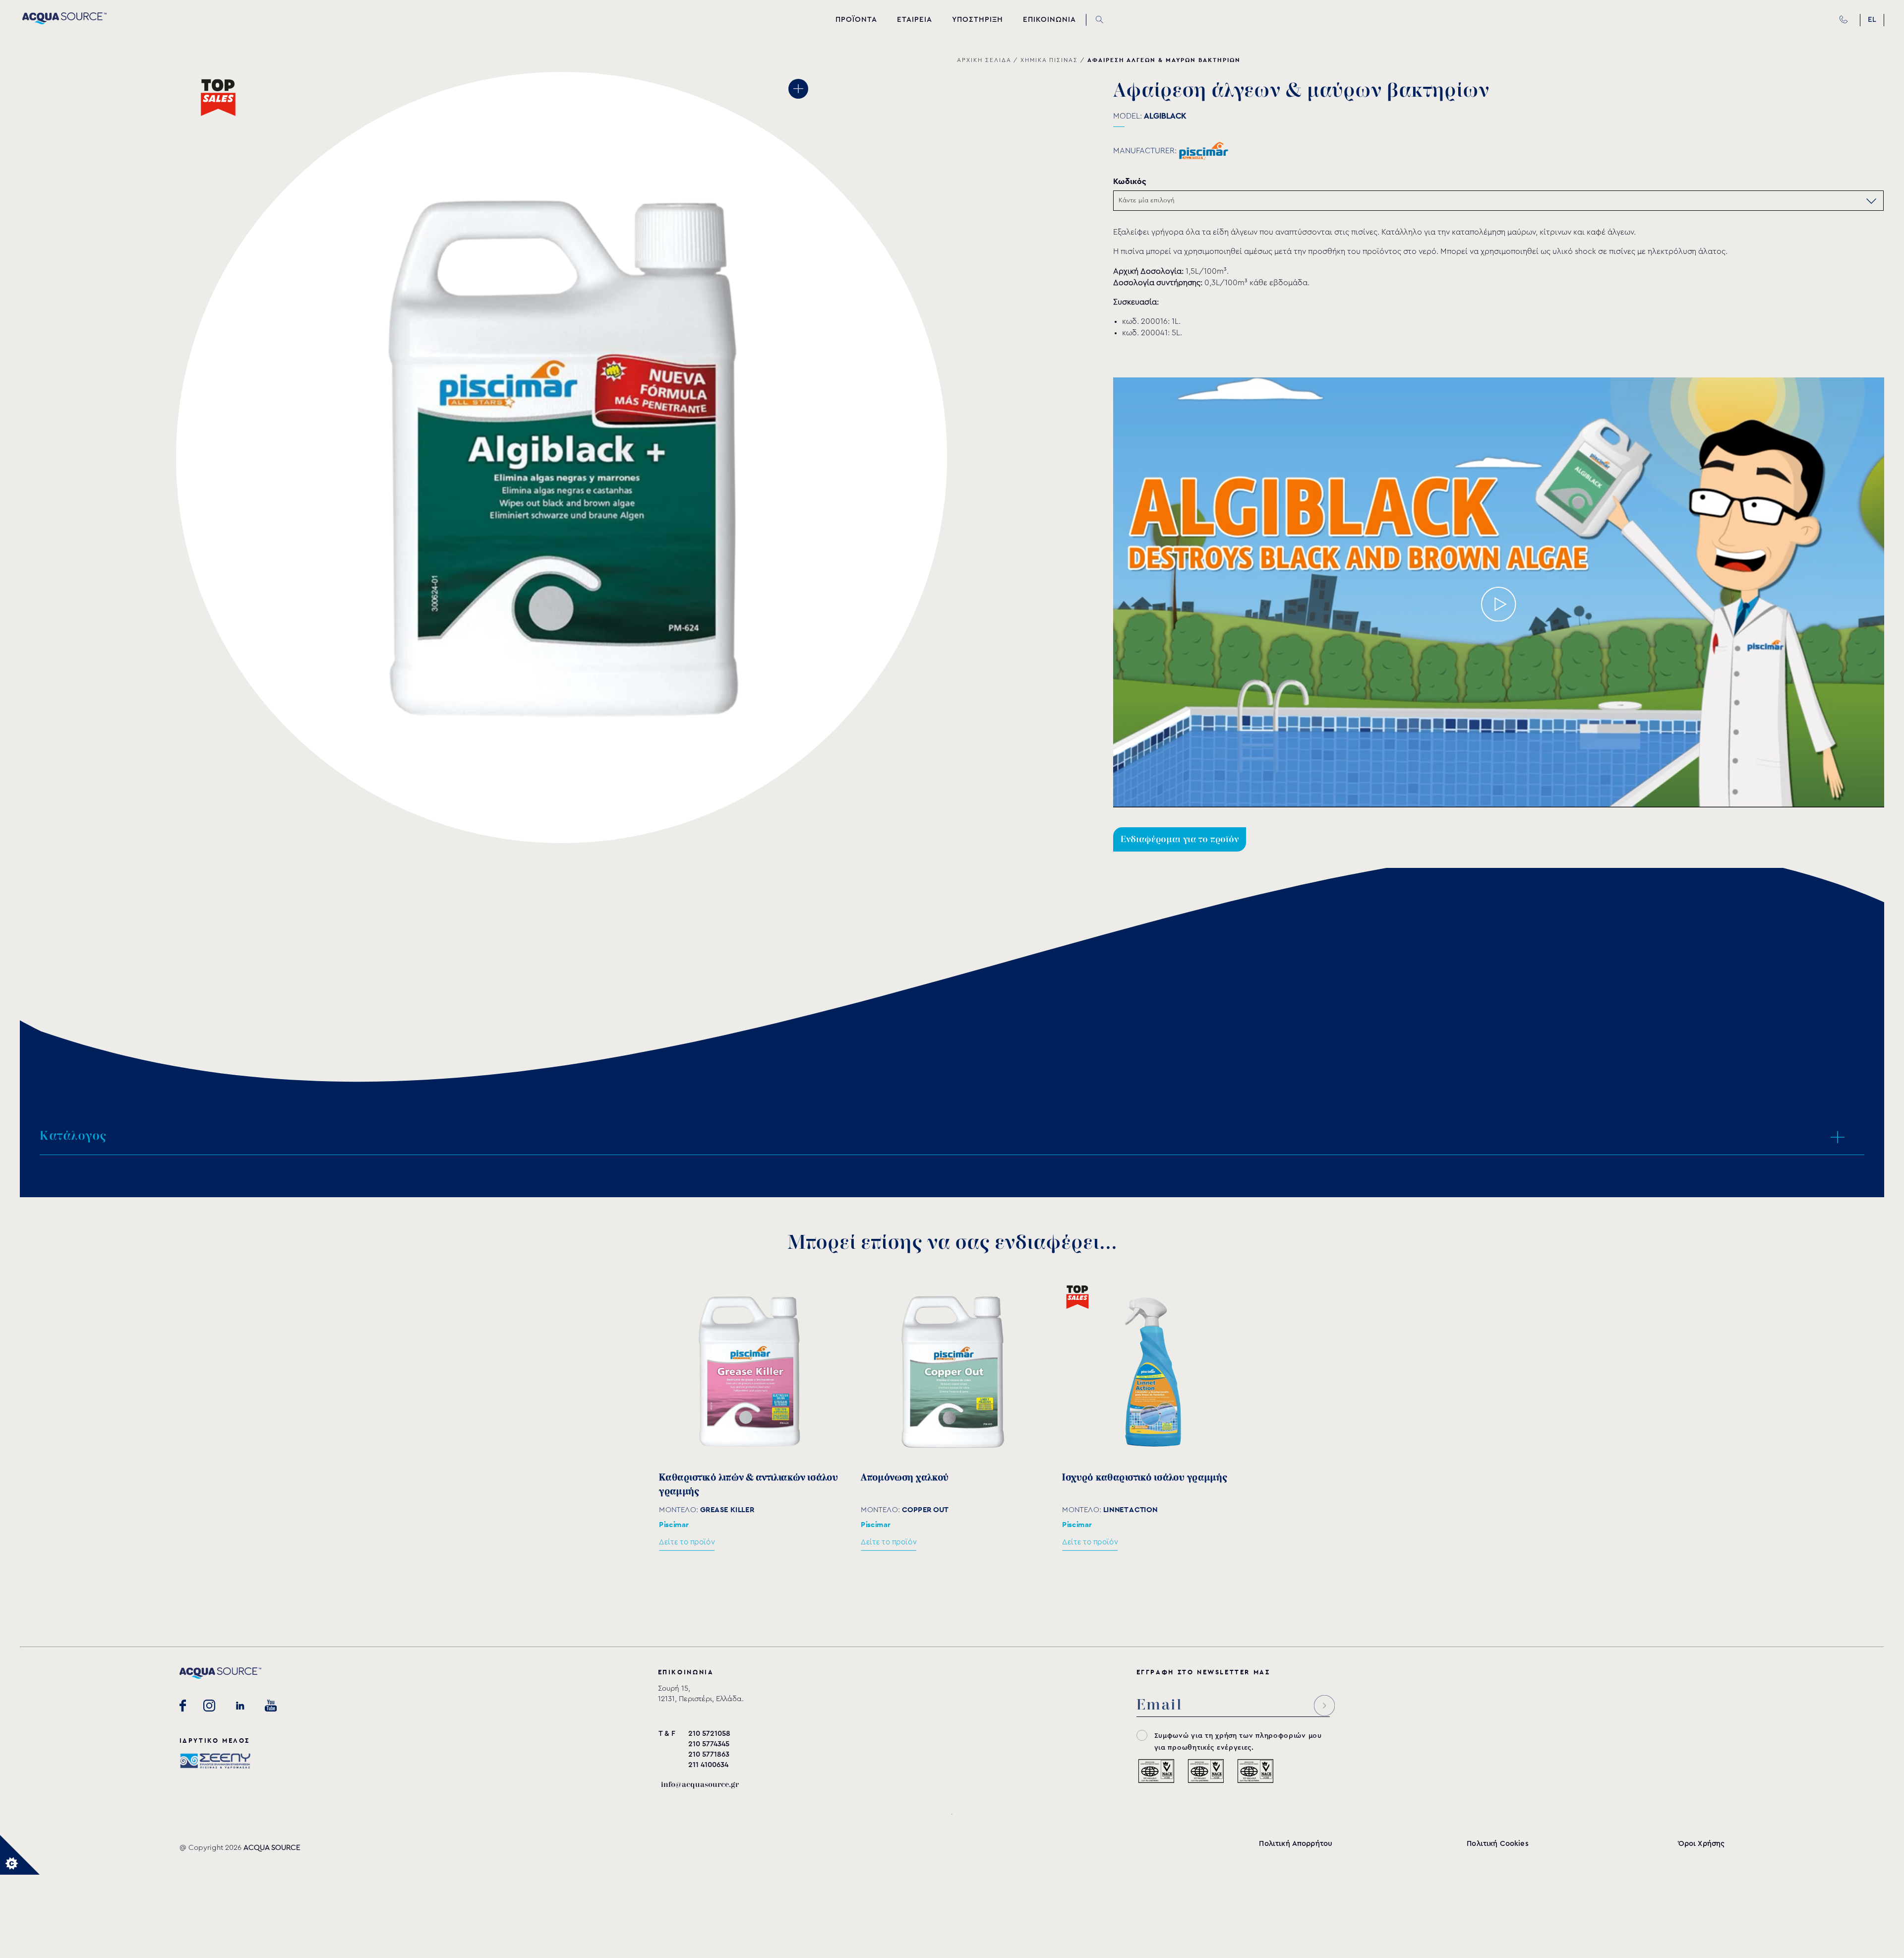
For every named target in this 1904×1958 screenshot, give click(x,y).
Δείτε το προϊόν (687, 1542)
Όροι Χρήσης (1702, 1844)
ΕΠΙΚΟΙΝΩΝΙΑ (1049, 20)
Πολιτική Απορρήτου (1296, 1844)
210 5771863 (709, 1754)
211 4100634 (708, 1765)
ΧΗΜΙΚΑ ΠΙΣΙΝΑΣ (1049, 60)
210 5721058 (709, 1734)
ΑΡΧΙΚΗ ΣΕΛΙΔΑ (984, 60)
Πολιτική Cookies (1497, 1844)
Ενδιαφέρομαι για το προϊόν (1180, 839)
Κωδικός (1130, 181)
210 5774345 (709, 1744)
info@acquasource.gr (700, 1785)
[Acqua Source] (64, 22)
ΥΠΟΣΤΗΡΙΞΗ (978, 20)
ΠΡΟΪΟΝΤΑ (856, 20)
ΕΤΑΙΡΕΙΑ (915, 20)
